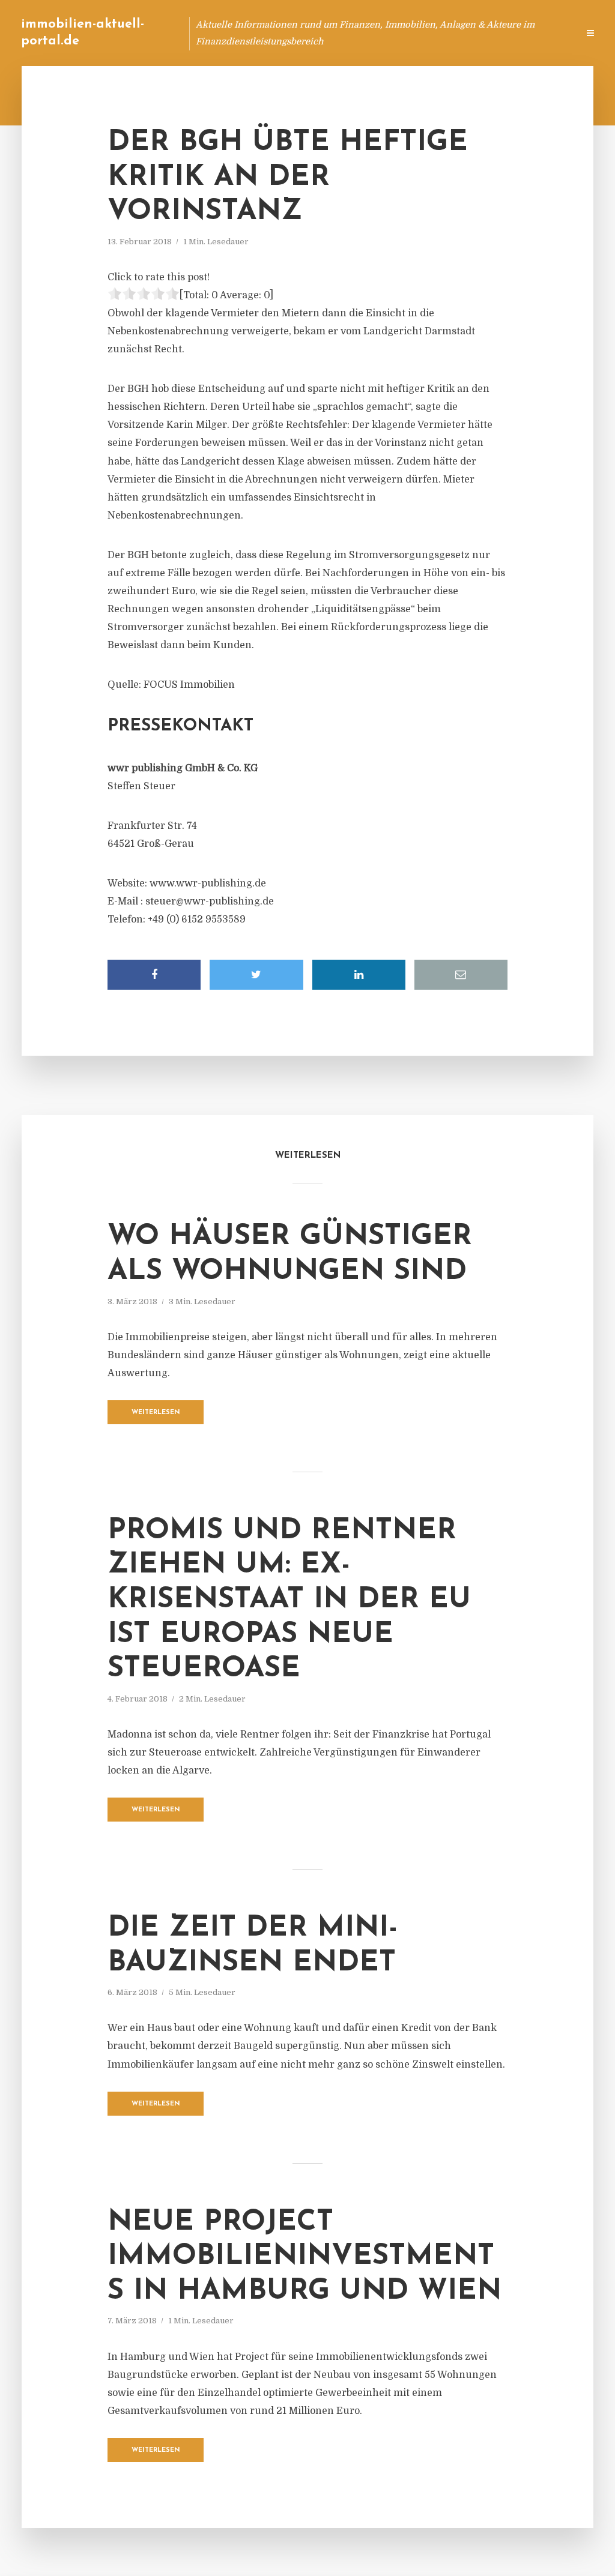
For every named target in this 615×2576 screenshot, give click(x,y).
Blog (341, 33)
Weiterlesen (156, 1413)
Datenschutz (543, 33)
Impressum (478, 33)
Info (378, 33)
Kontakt (423, 33)
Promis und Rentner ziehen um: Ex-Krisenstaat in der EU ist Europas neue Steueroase (289, 1600)
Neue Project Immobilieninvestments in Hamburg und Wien (304, 2257)
